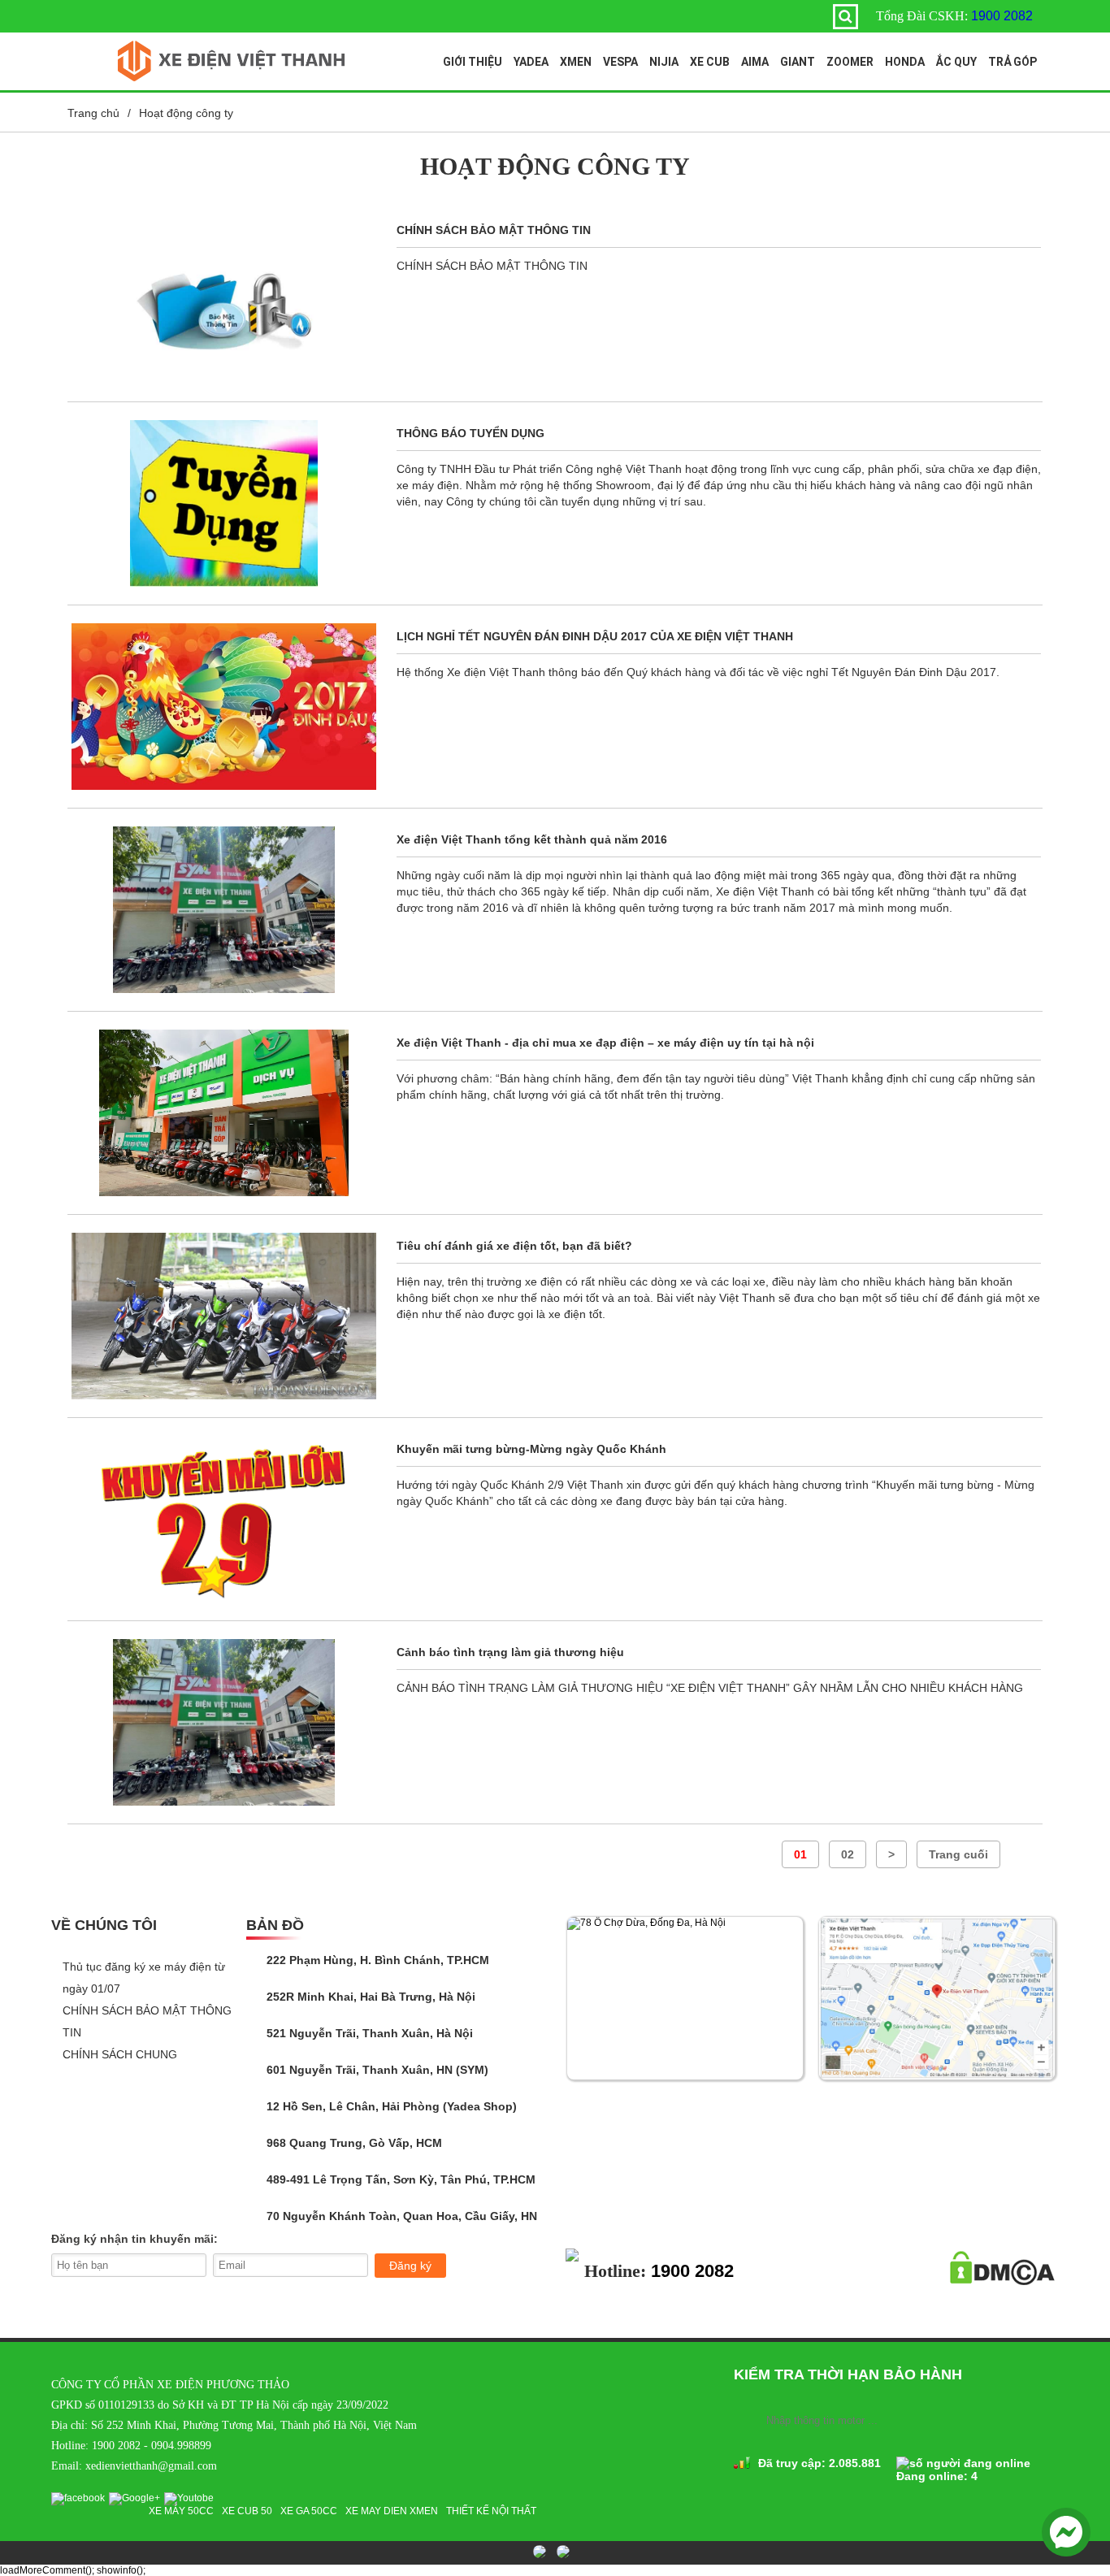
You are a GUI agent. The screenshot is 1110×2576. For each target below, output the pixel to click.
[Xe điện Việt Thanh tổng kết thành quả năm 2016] (224, 910)
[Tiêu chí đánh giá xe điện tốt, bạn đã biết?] (224, 1316)
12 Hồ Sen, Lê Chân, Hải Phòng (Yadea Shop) (390, 2106)
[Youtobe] (191, 2498)
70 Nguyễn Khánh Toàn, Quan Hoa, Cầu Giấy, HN (400, 2216)
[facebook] (80, 2498)
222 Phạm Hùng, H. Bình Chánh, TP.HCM (376, 1960)
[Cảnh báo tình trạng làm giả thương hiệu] (224, 1722)
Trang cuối (958, 1854)
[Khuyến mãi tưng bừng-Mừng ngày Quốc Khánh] (224, 1519)
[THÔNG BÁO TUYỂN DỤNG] (224, 503)
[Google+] (137, 2498)
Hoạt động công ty (186, 113)
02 (848, 1854)
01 (800, 1854)
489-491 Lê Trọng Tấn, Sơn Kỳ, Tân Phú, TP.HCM (399, 2179)
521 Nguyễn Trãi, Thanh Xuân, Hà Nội (368, 2033)
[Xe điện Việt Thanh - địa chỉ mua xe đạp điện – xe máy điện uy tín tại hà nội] (224, 1113)
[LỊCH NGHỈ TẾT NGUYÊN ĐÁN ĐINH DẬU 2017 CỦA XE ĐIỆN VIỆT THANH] (224, 707)
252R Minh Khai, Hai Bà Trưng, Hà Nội (369, 1997)
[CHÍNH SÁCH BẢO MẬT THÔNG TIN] (224, 300)
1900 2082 (1002, 16)
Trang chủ (93, 113)
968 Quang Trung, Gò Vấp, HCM (353, 2143)
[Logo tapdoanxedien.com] (232, 78)
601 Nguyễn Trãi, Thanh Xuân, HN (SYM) (376, 2070)
